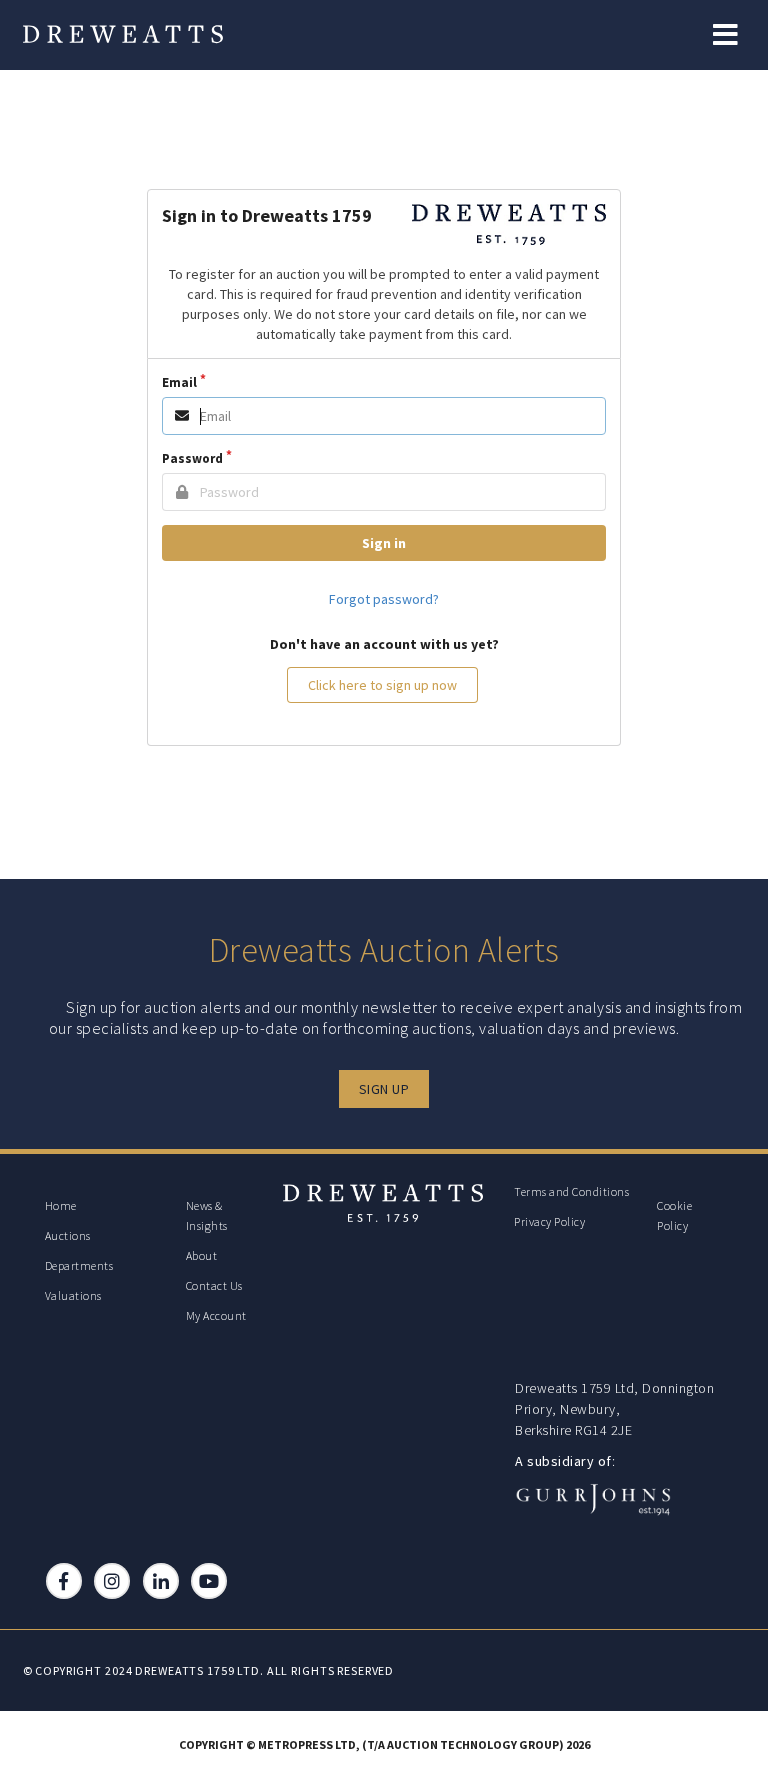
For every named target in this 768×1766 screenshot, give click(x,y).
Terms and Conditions (571, 1191)
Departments (79, 1265)
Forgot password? (384, 599)
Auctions (68, 1235)
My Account (216, 1315)
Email (179, 382)
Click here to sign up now (382, 685)
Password (192, 458)
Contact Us (214, 1285)
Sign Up (384, 1089)
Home (61, 1205)
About (202, 1255)
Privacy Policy (549, 1221)
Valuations (73, 1295)
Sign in (384, 543)
